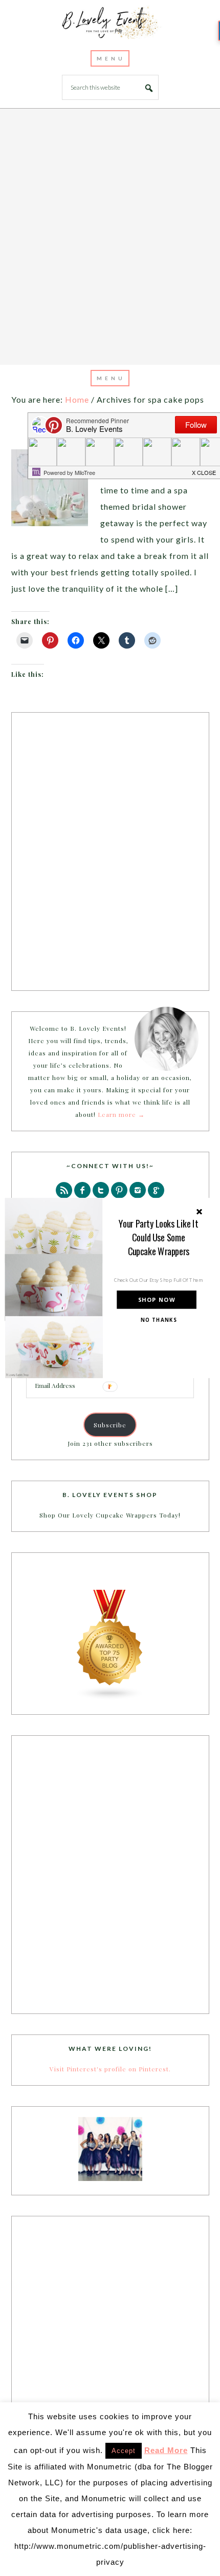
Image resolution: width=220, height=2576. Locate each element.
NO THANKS (159, 1320)
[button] (158, 1238)
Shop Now (157, 1300)
